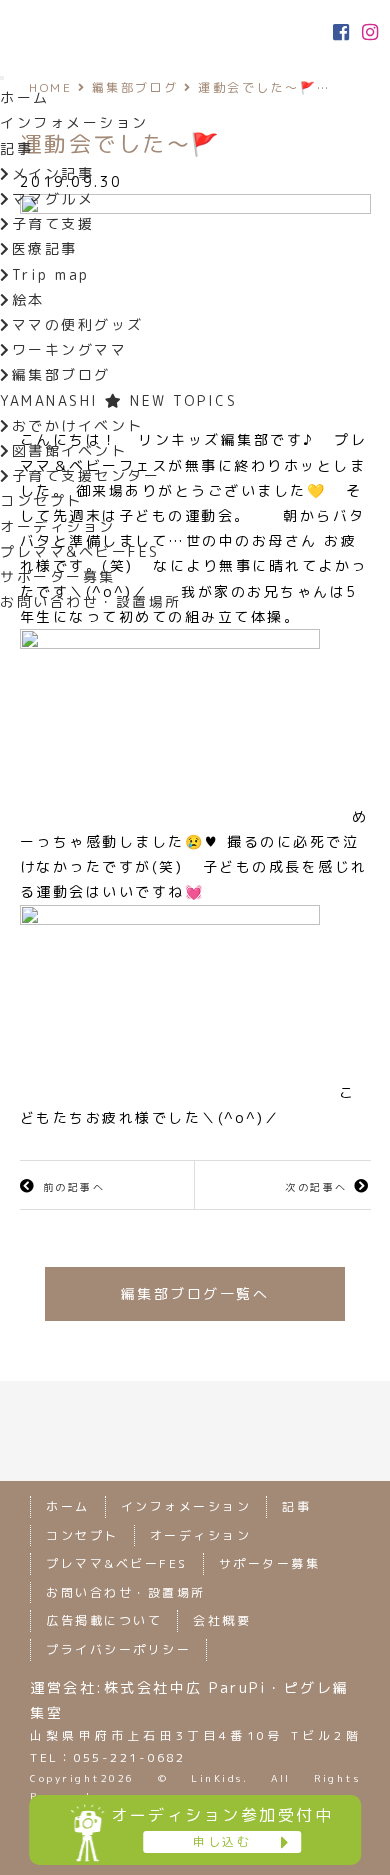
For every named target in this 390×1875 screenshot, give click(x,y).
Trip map (51, 274)
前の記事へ (74, 1187)
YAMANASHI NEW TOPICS (118, 400)
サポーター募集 (58, 576)
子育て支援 (53, 223)
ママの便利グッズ (78, 324)
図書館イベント (69, 450)
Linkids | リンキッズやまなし (195, 30)
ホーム (25, 97)
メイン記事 (53, 173)
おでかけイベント (78, 425)
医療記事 (45, 248)
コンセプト (41, 500)
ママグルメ (53, 198)
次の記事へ (316, 1187)
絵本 (28, 299)
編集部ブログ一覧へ (195, 1293)
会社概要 (222, 1620)
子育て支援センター (86, 475)
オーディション (58, 526)
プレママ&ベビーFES (80, 551)
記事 (16, 148)
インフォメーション (74, 122)
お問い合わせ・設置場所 (91, 601)
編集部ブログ (61, 374)
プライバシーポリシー (118, 1649)
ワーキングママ (69, 349)
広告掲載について (104, 1620)
